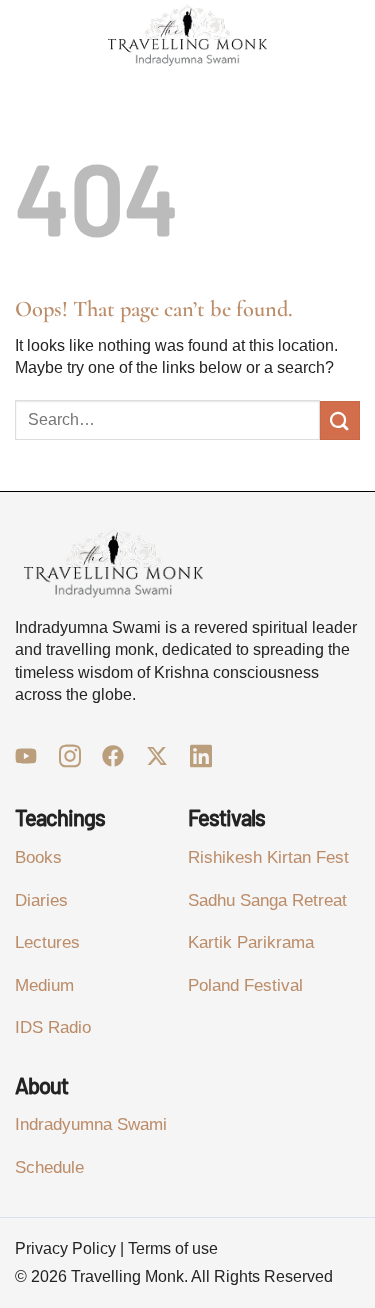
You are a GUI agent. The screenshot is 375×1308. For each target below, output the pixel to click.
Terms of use (173, 1248)
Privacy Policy (65, 1248)
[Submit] (340, 420)
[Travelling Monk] (188, 35)
